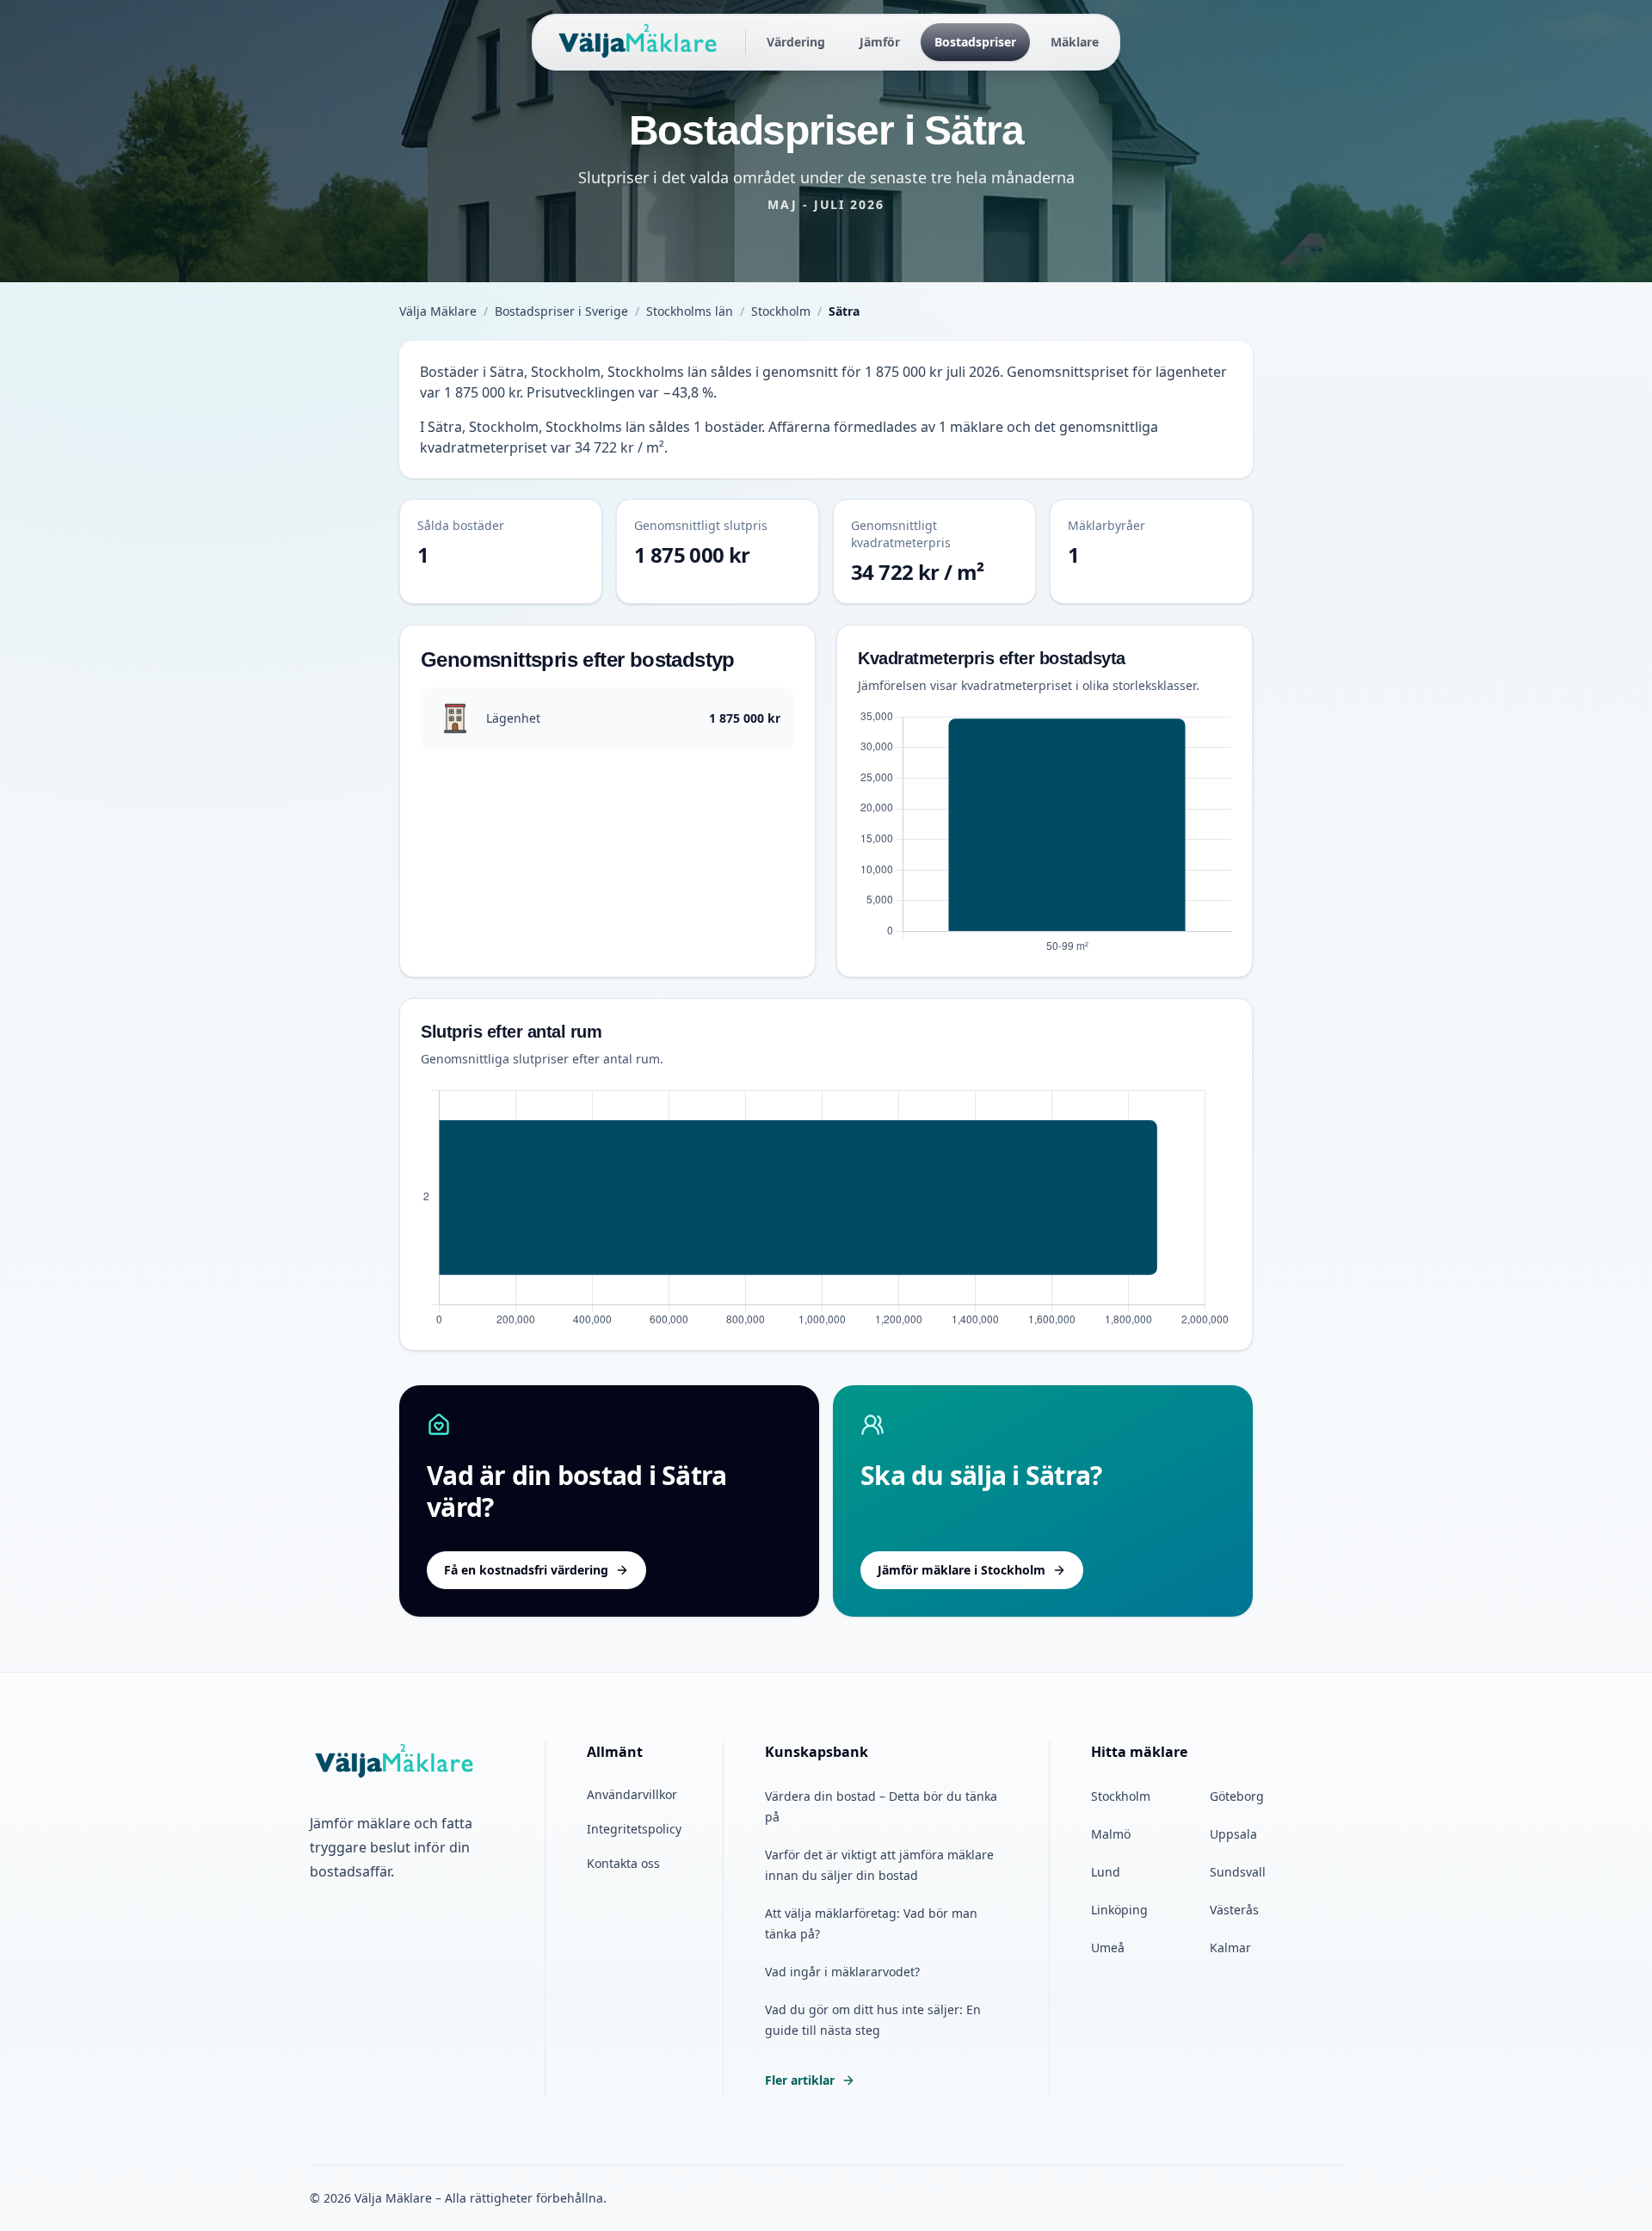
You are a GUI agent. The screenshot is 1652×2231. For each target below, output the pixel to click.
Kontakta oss (623, 1863)
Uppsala (1233, 1834)
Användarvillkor (632, 1794)
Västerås (1234, 1910)
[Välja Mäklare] (639, 42)
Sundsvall (1238, 1872)
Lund (1106, 1872)
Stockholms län (690, 311)
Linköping (1119, 1910)
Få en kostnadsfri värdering (526, 1570)
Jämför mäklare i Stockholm (962, 1570)
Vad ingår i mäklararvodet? (842, 1972)
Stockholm (781, 311)
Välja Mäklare (438, 311)
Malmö (1111, 1834)
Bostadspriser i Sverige (561, 311)
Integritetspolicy (634, 1829)
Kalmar (1230, 1948)
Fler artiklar (800, 2080)
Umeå (1108, 1948)
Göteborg (1237, 1796)
